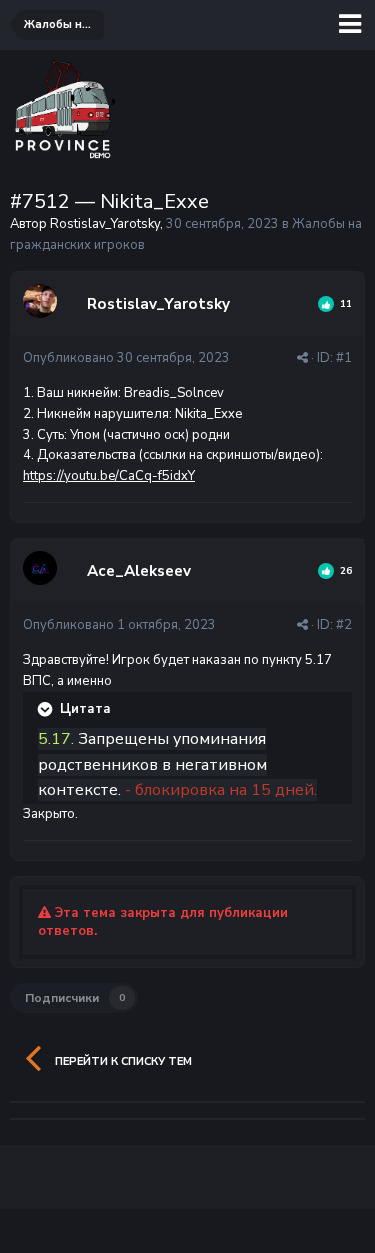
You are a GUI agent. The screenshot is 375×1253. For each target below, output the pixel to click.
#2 (344, 625)
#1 (344, 358)
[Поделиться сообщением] (302, 358)
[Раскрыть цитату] (47, 709)
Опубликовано (126, 358)
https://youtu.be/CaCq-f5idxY (109, 476)
